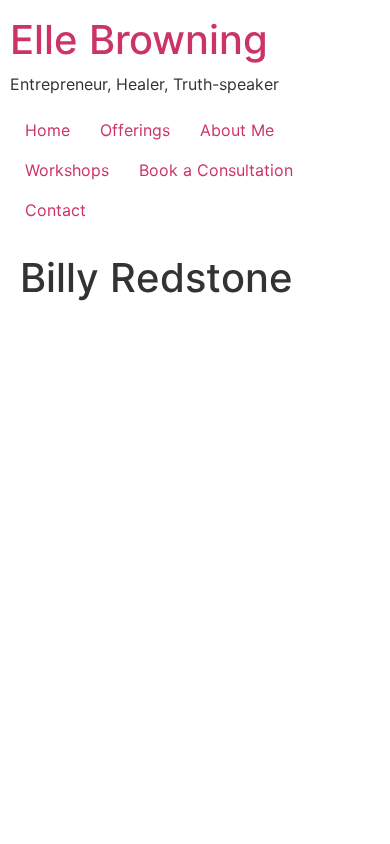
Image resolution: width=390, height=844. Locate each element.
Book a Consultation (216, 170)
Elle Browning (139, 39)
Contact (55, 210)
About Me (237, 130)
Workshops (67, 170)
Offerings (135, 130)
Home (47, 130)
